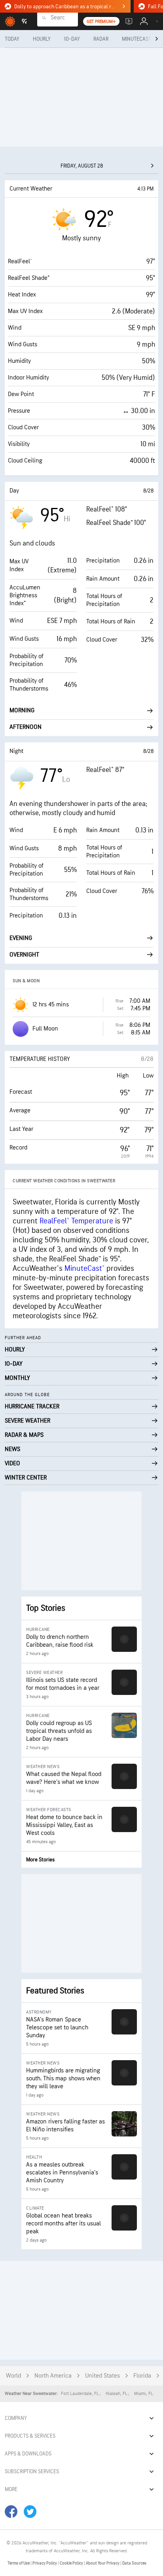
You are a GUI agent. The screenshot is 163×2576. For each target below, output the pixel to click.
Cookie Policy (72, 2563)
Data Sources (134, 2563)
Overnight (24, 955)
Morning (22, 711)
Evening (21, 938)
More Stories (40, 1860)
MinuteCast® (84, 1268)
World (13, 2376)
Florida (142, 2376)
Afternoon (26, 727)
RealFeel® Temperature (76, 1221)
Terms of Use (19, 2563)
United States (102, 2376)
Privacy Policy (45, 2563)
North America (53, 2376)
